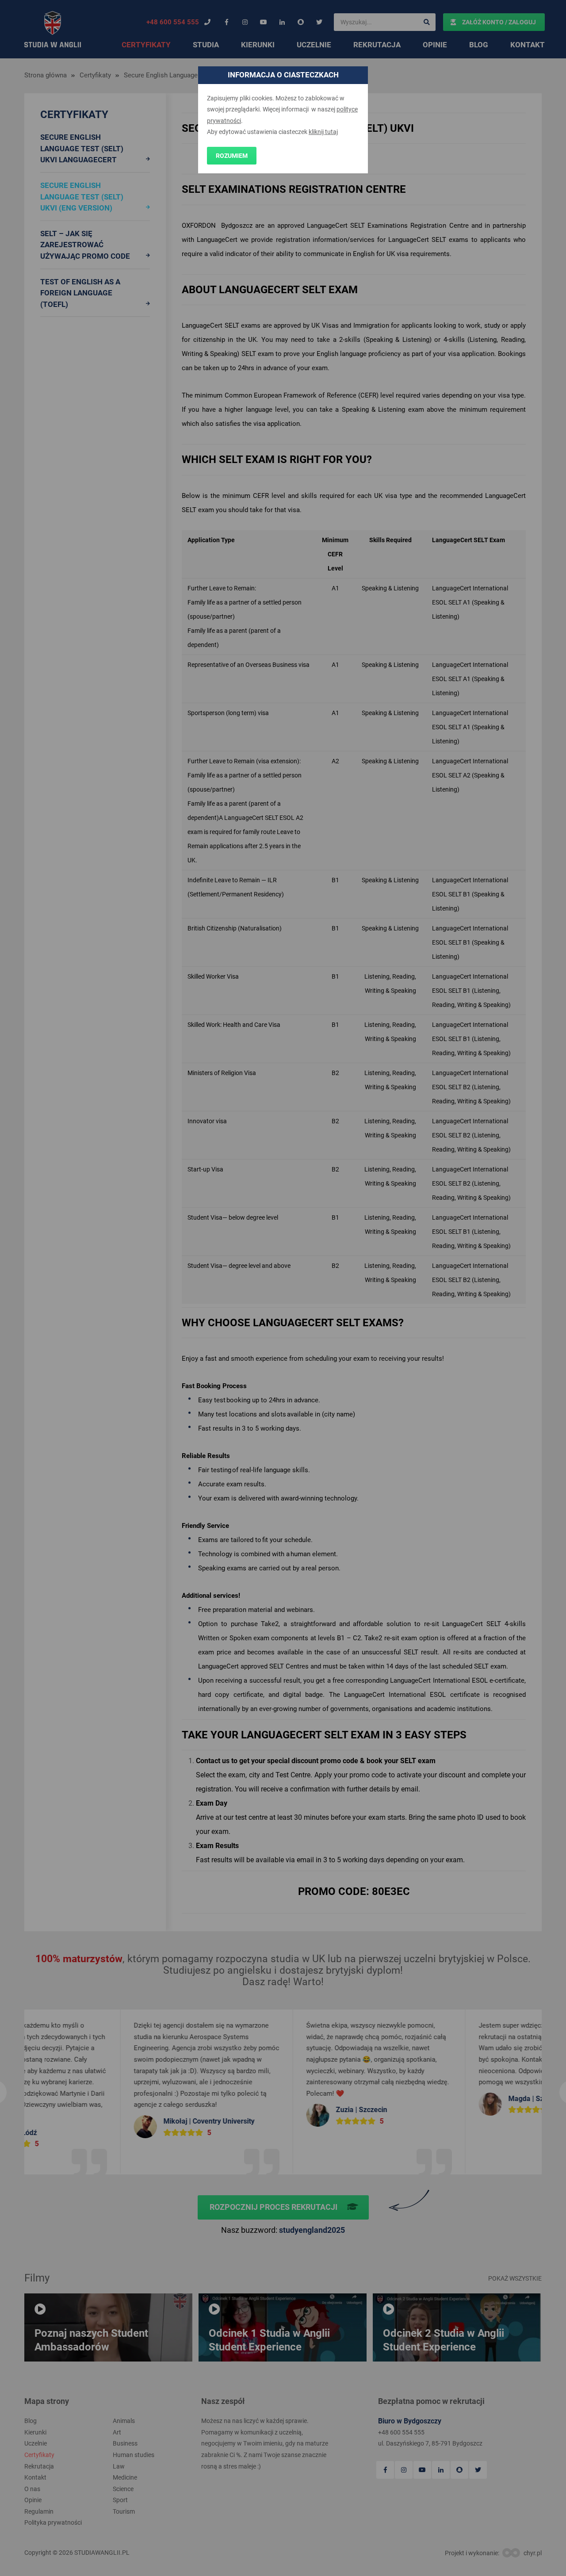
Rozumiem (232, 156)
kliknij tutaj (323, 132)
